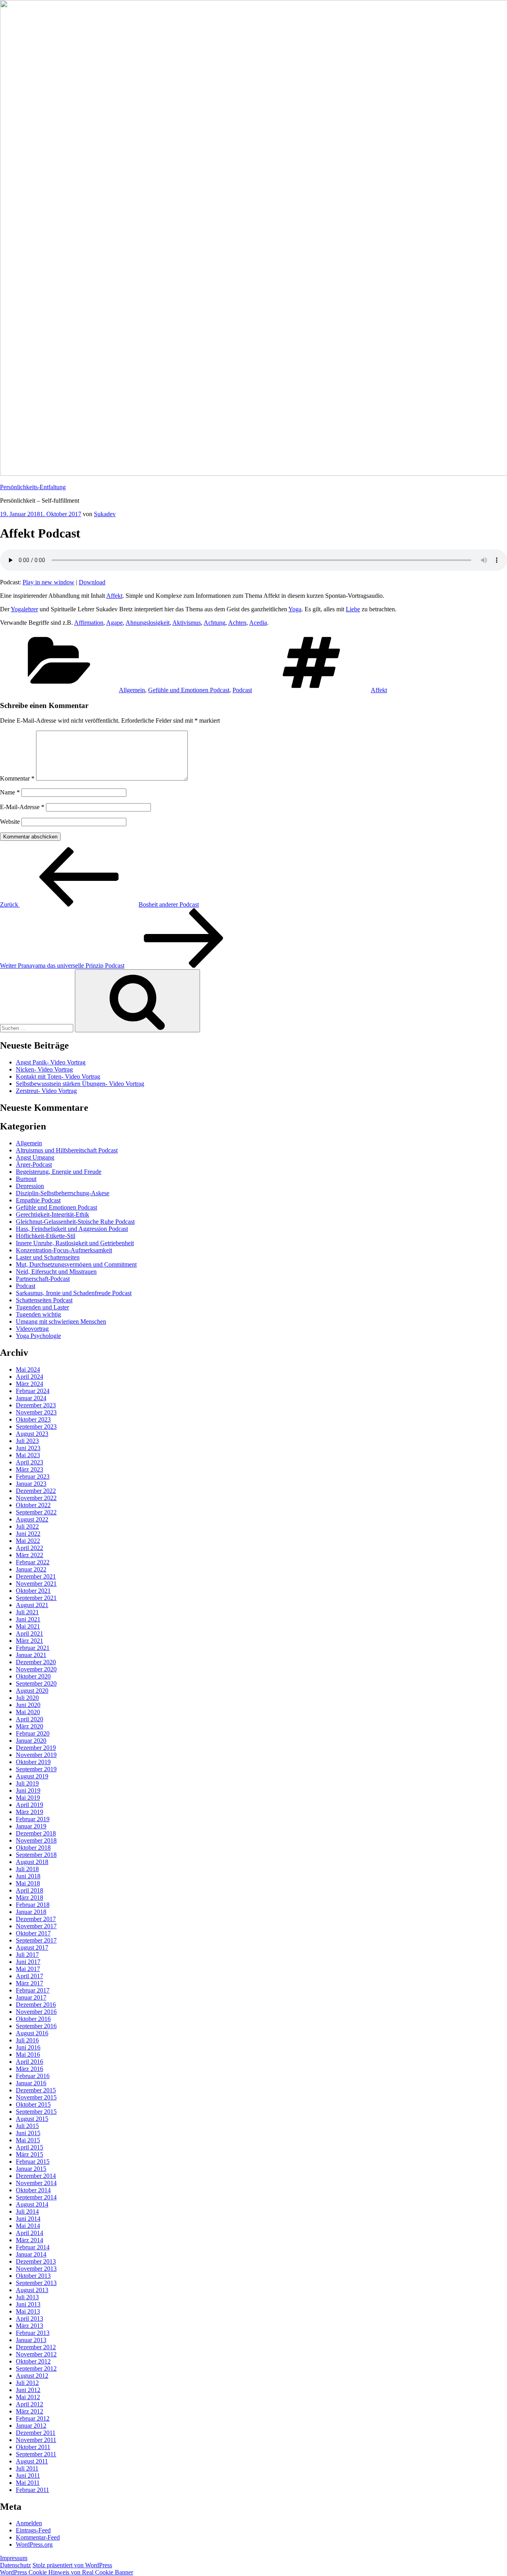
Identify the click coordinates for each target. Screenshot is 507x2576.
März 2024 (30, 1384)
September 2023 (36, 1427)
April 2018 (30, 1890)
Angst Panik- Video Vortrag (51, 1062)
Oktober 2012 (33, 2361)
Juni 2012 (28, 2390)
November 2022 (36, 1498)
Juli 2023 (27, 1441)
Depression (30, 1186)
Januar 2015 (31, 2169)
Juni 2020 (28, 1705)
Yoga (295, 609)
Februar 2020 (33, 1733)
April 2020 (30, 1719)
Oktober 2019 (33, 1762)
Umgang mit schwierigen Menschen (61, 1321)
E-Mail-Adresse (22, 807)
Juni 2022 (28, 1534)
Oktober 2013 (33, 2276)
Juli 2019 (27, 1783)
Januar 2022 (31, 1569)
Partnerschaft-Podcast (43, 1279)
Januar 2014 (31, 2254)
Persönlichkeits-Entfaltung (33, 487)
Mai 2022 (28, 1541)
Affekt (114, 596)
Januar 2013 (31, 2340)
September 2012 (36, 2368)
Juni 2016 (28, 2047)
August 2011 (32, 2461)
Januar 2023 (31, 1484)
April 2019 (30, 1805)
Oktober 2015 (33, 2104)
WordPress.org (34, 2544)
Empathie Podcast (38, 1200)
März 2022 (30, 1555)
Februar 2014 (33, 2247)
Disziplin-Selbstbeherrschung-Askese (63, 1193)
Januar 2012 (31, 2426)
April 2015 (30, 2147)
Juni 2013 (28, 2304)
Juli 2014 (27, 2211)
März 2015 (30, 2154)
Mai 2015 (28, 2140)
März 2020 (30, 1726)
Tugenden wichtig (38, 1314)
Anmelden (29, 2523)
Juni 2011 (28, 2476)
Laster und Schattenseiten (48, 1257)
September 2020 (36, 1683)
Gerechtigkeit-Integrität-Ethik (52, 1214)
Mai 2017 (28, 1969)
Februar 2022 (33, 1562)
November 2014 (36, 2183)
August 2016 (32, 2033)
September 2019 (36, 1769)
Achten (237, 623)
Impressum (14, 2558)
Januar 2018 (31, 1912)
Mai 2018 (28, 1883)
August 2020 (32, 1691)
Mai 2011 (28, 2483)
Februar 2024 (33, 1391)
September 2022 (36, 1512)
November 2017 (36, 1926)
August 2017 (32, 1947)
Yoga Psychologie (38, 1336)
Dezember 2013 (36, 2261)
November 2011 (36, 2440)
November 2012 (36, 2354)
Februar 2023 (33, 1477)
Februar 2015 (33, 2162)
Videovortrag (32, 1329)
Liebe (353, 609)
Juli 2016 (27, 2040)
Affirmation (89, 623)
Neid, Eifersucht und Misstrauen (56, 1272)
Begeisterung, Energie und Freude (59, 1172)
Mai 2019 (28, 1798)
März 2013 (30, 2326)
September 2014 (36, 2197)
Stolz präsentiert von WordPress (72, 2565)
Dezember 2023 (36, 1405)
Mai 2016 (28, 2054)
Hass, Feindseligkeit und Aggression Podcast (72, 1229)
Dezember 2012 (36, 2347)
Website (10, 822)
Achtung (214, 623)
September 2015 (36, 2112)
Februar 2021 (33, 1648)
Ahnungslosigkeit (148, 623)
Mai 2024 (28, 1369)
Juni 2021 (28, 1619)
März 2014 (30, 2240)
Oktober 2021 (33, 1591)
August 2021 (32, 1605)
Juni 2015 (28, 2133)
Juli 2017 (27, 1955)
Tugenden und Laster (42, 1307)
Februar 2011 (32, 2490)
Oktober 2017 (33, 1933)
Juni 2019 (28, 1790)
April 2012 (30, 2404)
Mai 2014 (28, 2226)
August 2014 (32, 2204)
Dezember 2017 (36, 1919)
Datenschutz (15, 2565)
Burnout (26, 1179)
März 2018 (30, 1898)
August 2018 (32, 1862)
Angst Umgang (35, 1157)
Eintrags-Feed (33, 2530)
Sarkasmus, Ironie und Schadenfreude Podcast (74, 1293)
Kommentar (17, 778)
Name (10, 792)
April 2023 (30, 1462)
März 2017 (30, 1983)
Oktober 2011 (33, 2447)
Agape (114, 623)
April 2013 (30, 2319)
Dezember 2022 (36, 1491)
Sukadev (105, 514)
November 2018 (36, 1840)
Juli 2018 (27, 1869)
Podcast (242, 690)
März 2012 (30, 2411)
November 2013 (36, 2269)
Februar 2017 (33, 1990)
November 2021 (36, 1584)
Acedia (258, 623)
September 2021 (36, 1598)
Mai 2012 (28, 2397)
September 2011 (36, 2454)
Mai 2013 (28, 2311)
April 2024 (30, 1377)
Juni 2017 (28, 1962)
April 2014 (30, 2233)
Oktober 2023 (33, 1419)
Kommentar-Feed (38, 2537)
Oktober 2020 (33, 1676)
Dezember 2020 (36, 1662)
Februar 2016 (33, 2076)
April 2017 (30, 1976)
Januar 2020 (31, 1741)
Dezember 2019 (36, 1748)
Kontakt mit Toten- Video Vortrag (58, 1077)
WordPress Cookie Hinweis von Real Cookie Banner (67, 2572)
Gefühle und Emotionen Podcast (189, 690)
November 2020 (36, 1669)
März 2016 (30, 2069)
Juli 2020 (27, 1698)
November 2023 (36, 1412)
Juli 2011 (27, 2468)
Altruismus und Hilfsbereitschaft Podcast (67, 1150)
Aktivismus (187, 623)
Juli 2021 (27, 1612)
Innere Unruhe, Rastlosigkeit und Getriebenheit (75, 1243)
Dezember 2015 (36, 2090)
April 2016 (30, 2062)
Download (92, 582)
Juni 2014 (28, 2219)
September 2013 (36, 2283)
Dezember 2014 (36, 2176)
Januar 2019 (31, 1826)
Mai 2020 (28, 1712)
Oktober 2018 (33, 1848)
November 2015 (36, 2097)
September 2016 (36, 2026)
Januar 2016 (31, 2083)
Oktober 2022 (33, 1505)
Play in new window (49, 582)
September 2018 (36, 1855)
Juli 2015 (27, 2126)
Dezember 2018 (36, 1833)
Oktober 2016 (33, 2019)
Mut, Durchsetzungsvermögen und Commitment (76, 1264)
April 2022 (30, 1548)
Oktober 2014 (33, 2190)
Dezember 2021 (36, 1576)
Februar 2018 (33, 1905)
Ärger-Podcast (34, 1165)
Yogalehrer (24, 609)
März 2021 (30, 1641)
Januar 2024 (31, 1398)
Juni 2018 (28, 1876)
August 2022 (32, 1519)
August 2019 (32, 1776)
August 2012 (32, 2376)
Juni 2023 (28, 1448)
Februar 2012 (33, 2418)
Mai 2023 (28, 1455)
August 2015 (32, 2119)
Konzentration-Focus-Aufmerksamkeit (64, 1250)
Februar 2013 (33, 2333)
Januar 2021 (31, 1655)
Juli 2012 (27, 2383)
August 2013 (32, 2290)
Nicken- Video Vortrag (44, 1069)
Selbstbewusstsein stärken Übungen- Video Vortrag (80, 1084)
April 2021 (30, 1633)
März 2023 (30, 1469)
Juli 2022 (27, 1526)
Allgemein (132, 690)
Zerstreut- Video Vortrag (46, 1091)
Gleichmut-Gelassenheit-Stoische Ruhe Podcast (75, 1222)
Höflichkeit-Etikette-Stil (46, 1236)
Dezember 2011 (36, 2433)
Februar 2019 (33, 1819)
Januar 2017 (31, 1997)
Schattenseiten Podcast (44, 1300)
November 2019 (36, 1755)
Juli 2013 (27, 2297)
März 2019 (30, 1812)
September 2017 (36, 1940)
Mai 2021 (28, 1626)
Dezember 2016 (36, 2005)
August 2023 (32, 1434)
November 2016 (36, 2012)
